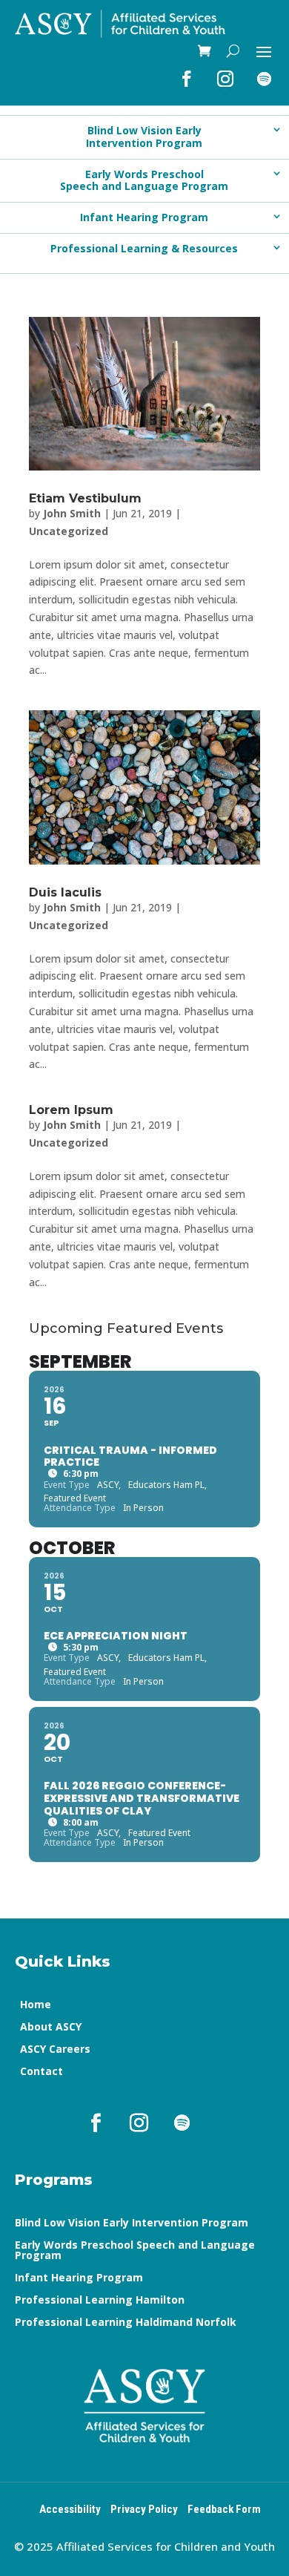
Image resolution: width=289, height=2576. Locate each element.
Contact (41, 2072)
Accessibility (70, 2509)
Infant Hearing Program (144, 217)
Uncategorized (69, 531)
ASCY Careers (55, 2050)
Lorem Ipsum (71, 1110)
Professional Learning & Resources (144, 248)
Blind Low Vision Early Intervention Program (132, 2223)
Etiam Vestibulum (85, 498)
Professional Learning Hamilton (100, 2301)
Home (36, 2005)
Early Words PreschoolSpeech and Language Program (144, 180)
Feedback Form (224, 2509)
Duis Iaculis (65, 892)
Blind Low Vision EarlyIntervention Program (144, 137)
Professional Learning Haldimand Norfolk (126, 2323)
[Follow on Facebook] (187, 79)
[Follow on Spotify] (264, 79)
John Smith (72, 513)
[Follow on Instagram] (225, 79)
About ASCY (51, 2028)
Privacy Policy (144, 2509)
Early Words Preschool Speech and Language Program (135, 2251)
